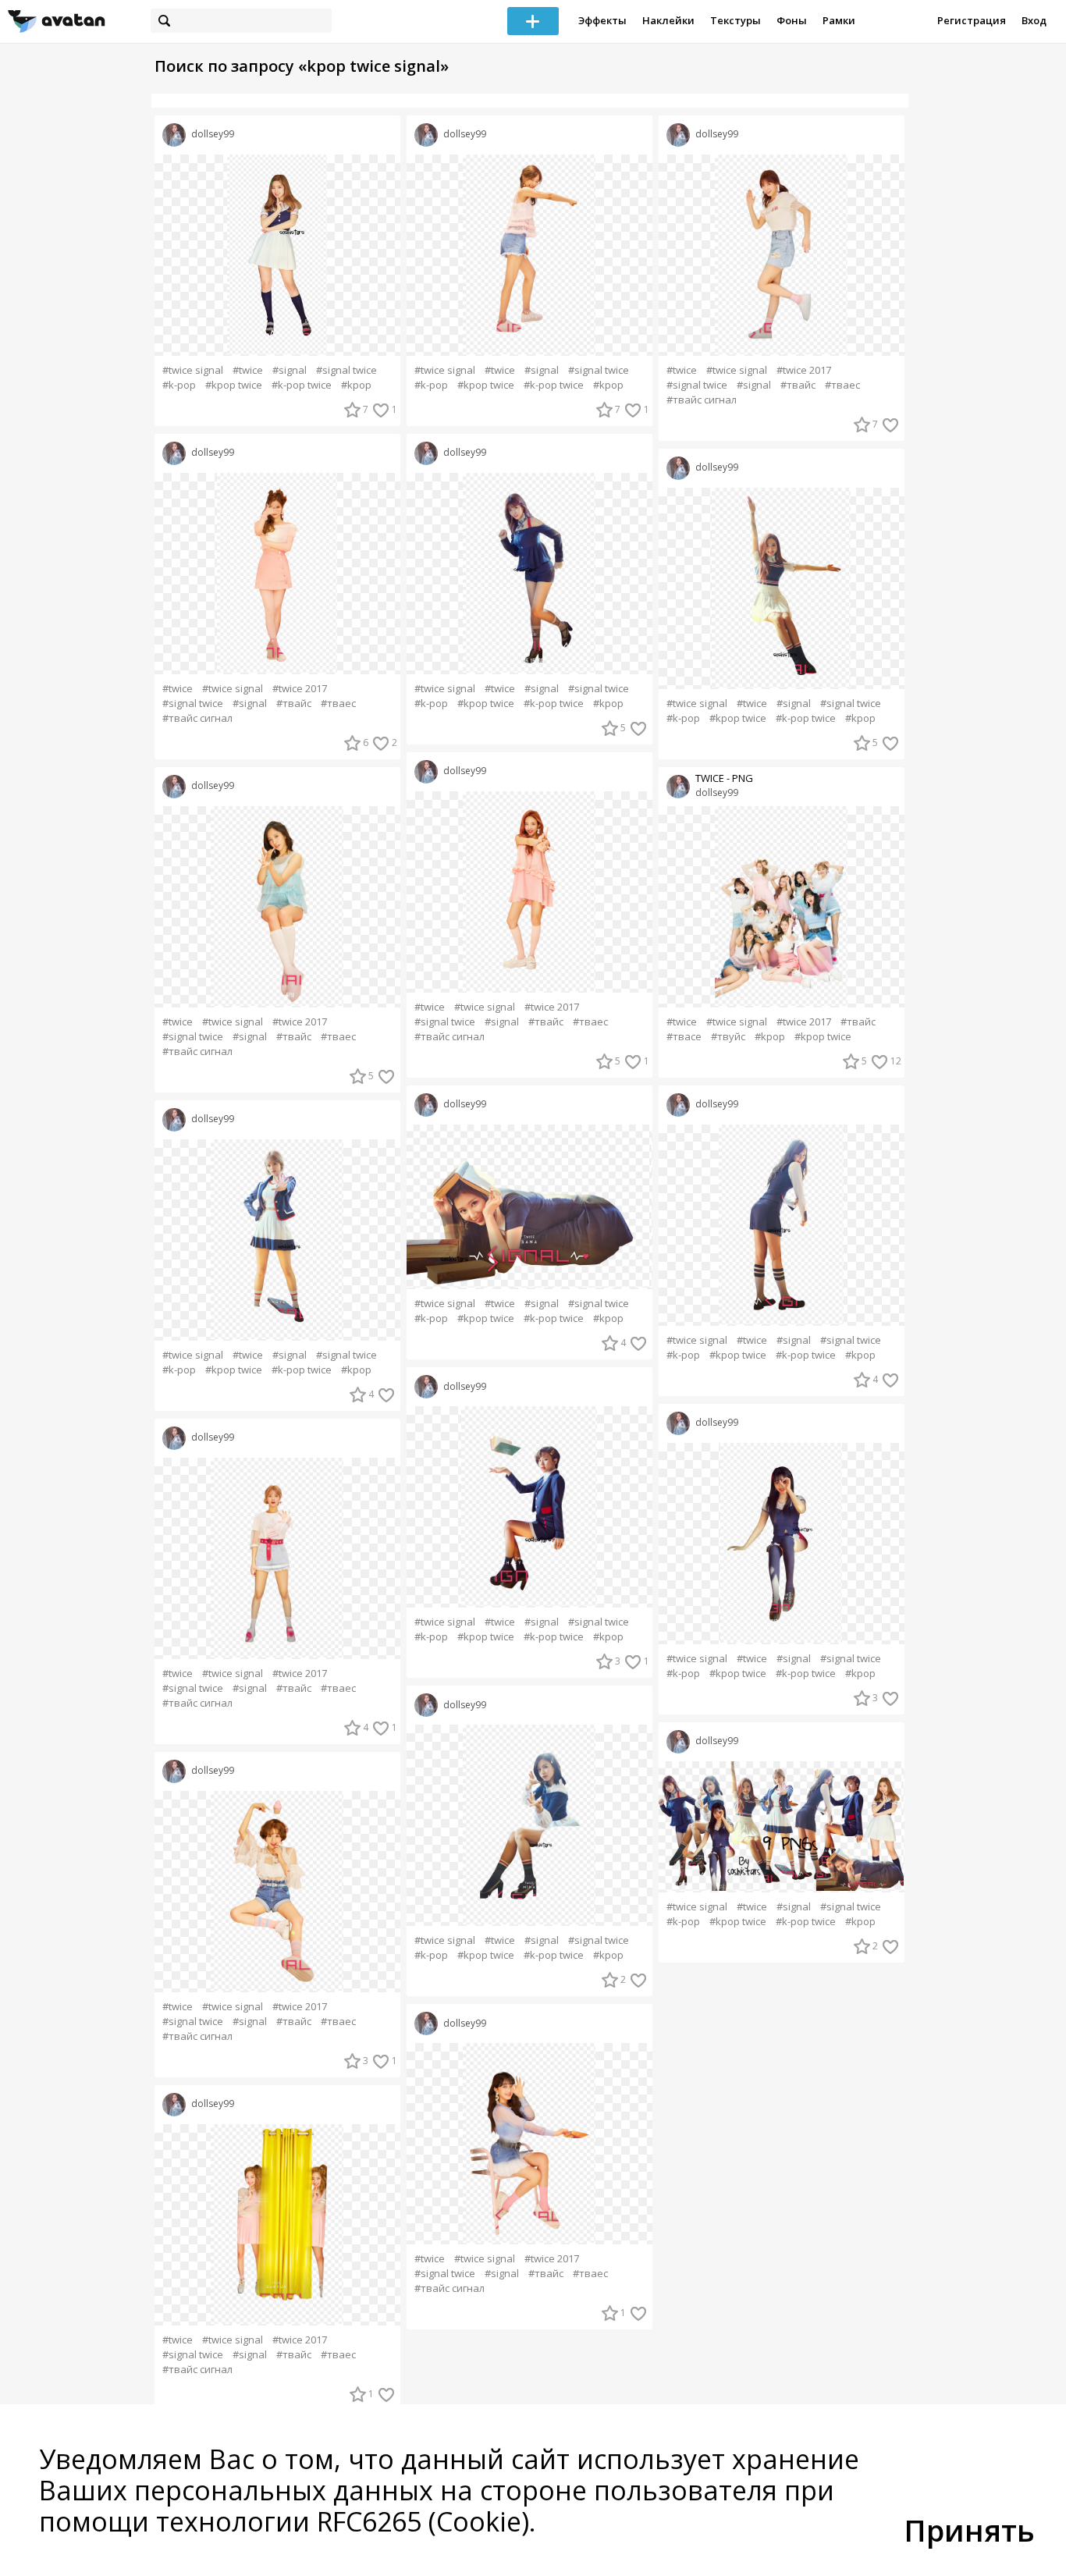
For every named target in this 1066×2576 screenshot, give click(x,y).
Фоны (792, 20)
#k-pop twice (302, 385)
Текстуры (736, 20)
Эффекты (602, 20)
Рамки (839, 20)
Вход (1034, 20)
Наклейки (668, 20)
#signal (290, 370)
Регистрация (972, 20)
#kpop (356, 385)
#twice (248, 370)
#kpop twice (234, 385)
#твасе (684, 1037)
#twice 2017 (300, 689)
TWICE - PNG (724, 778)
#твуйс (728, 1037)
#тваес (338, 704)
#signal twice (346, 370)
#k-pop (179, 385)
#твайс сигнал (197, 718)
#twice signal (193, 370)
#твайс (294, 704)
